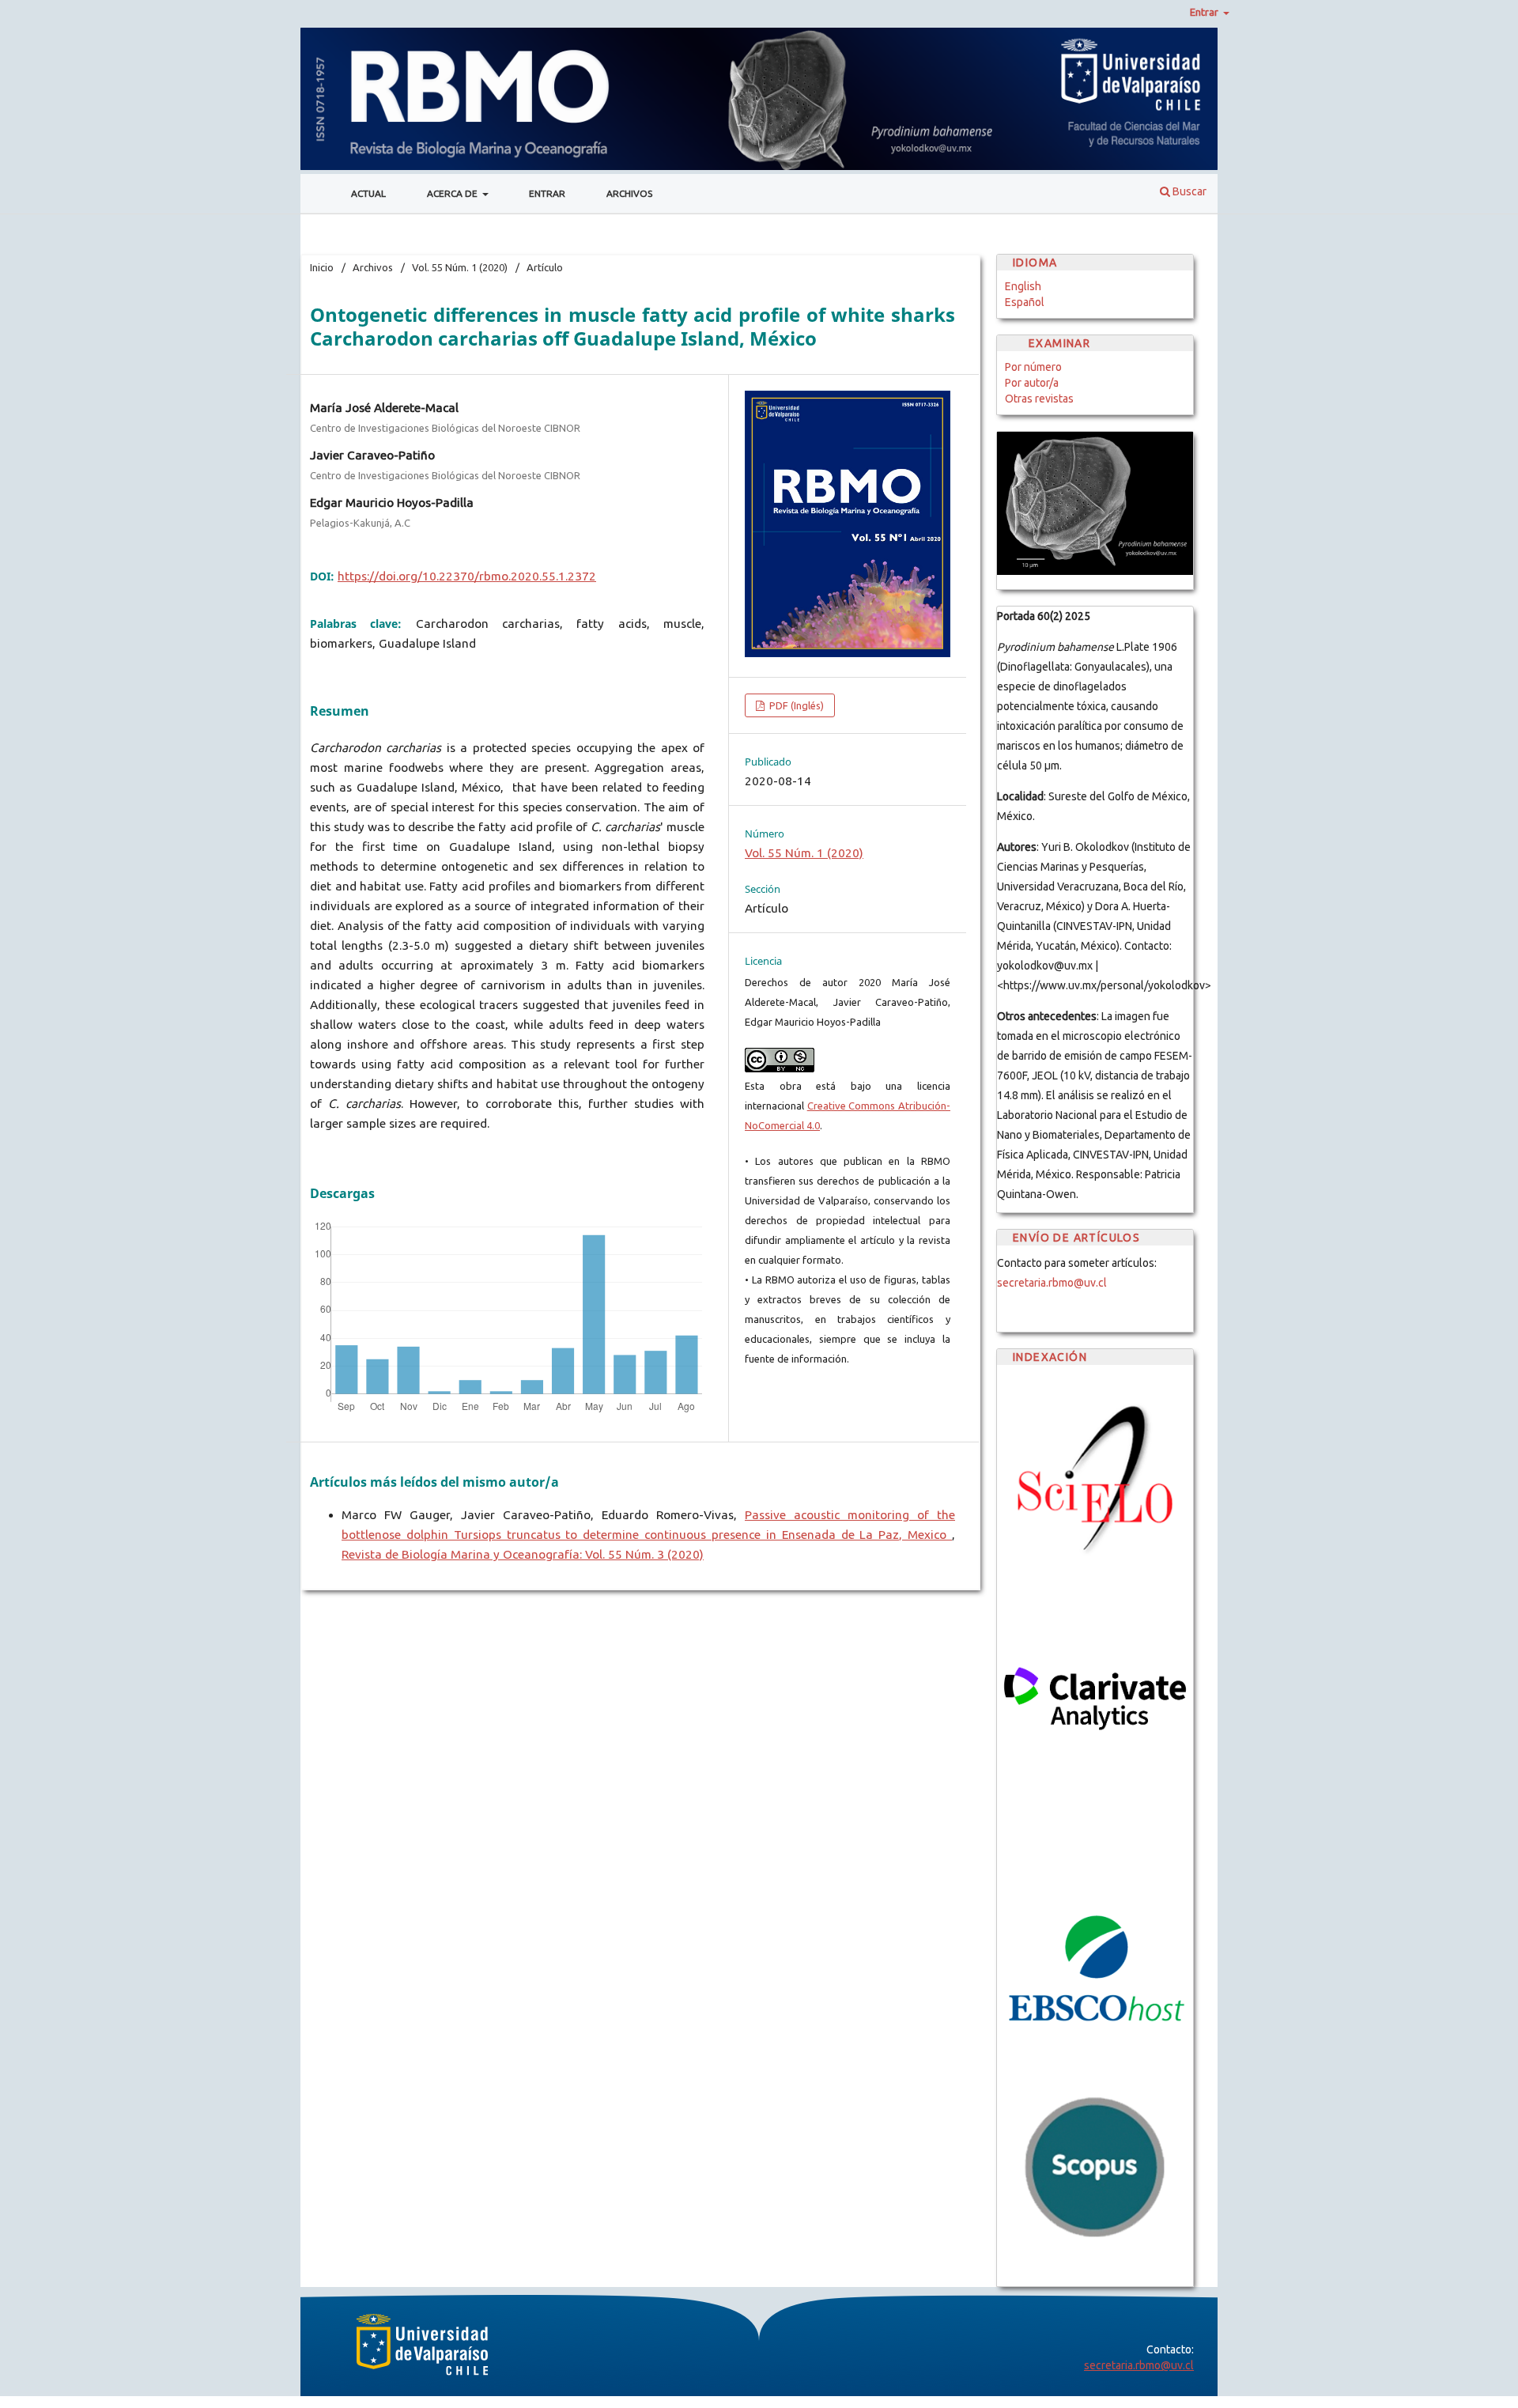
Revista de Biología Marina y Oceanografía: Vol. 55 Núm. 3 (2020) (523, 1554)
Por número (1033, 367)
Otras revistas (1039, 399)
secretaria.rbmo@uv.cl (1052, 1283)
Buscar (1188, 191)
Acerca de (453, 193)
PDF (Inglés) (795, 705)
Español (1025, 302)
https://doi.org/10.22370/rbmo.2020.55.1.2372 (467, 576)
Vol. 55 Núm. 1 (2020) (460, 267)
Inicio (322, 267)
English (1023, 286)
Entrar (547, 193)
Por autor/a (1032, 383)
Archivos (629, 193)
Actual (368, 193)
